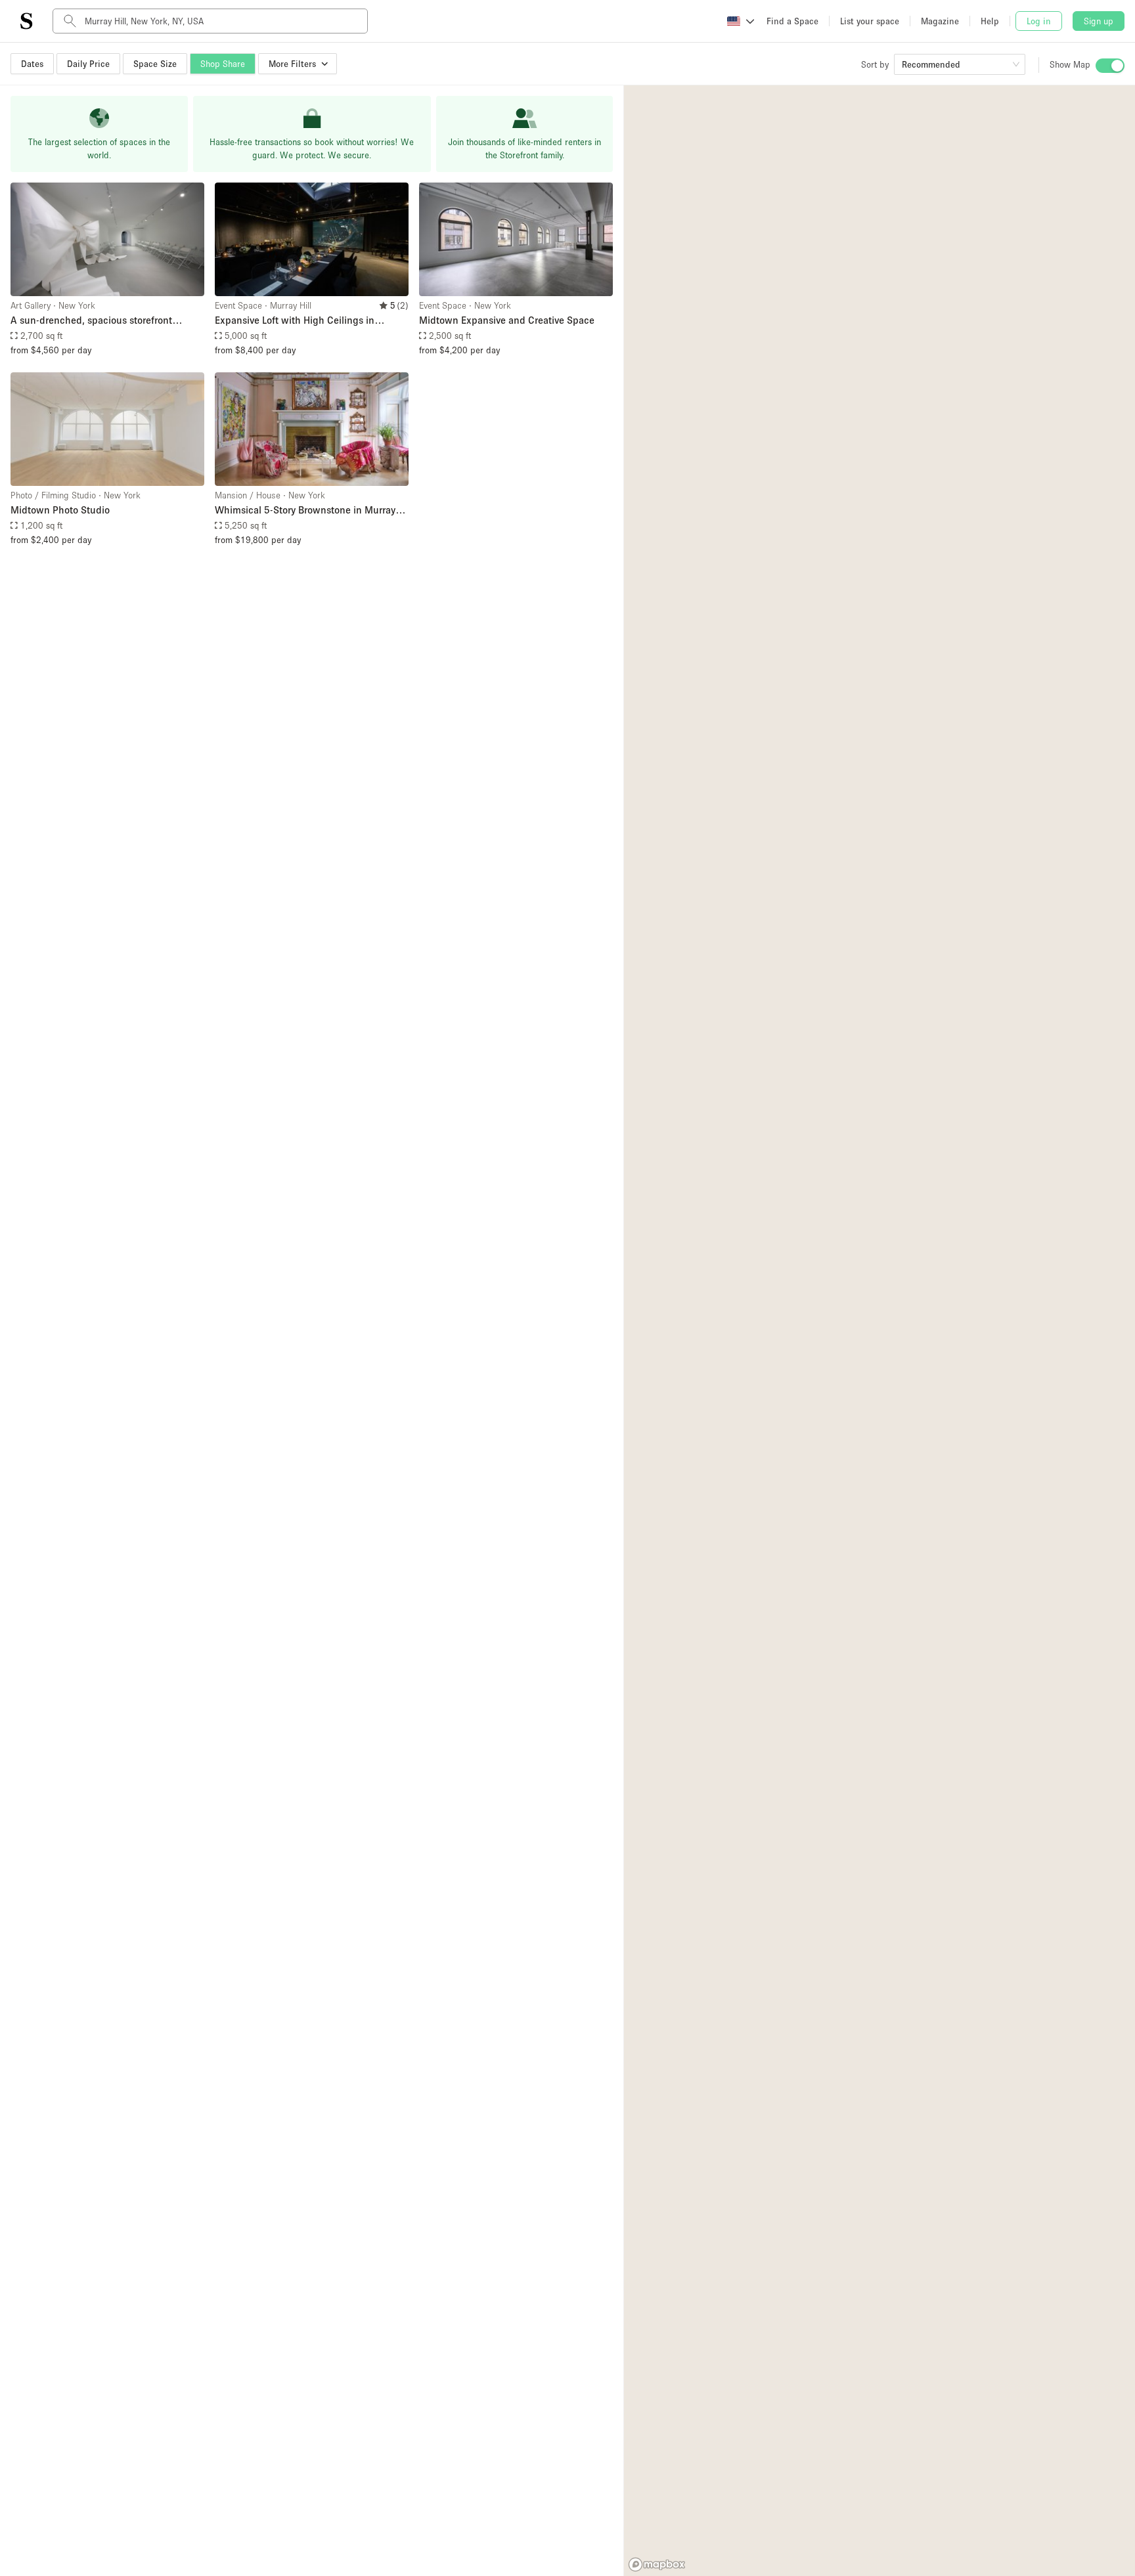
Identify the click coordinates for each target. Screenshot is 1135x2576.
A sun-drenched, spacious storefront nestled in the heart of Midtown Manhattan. (107, 321)
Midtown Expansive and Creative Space (507, 320)
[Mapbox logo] (657, 2565)
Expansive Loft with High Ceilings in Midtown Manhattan (295, 321)
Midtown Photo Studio (60, 510)
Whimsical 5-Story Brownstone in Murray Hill (305, 511)
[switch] (1110, 66)
